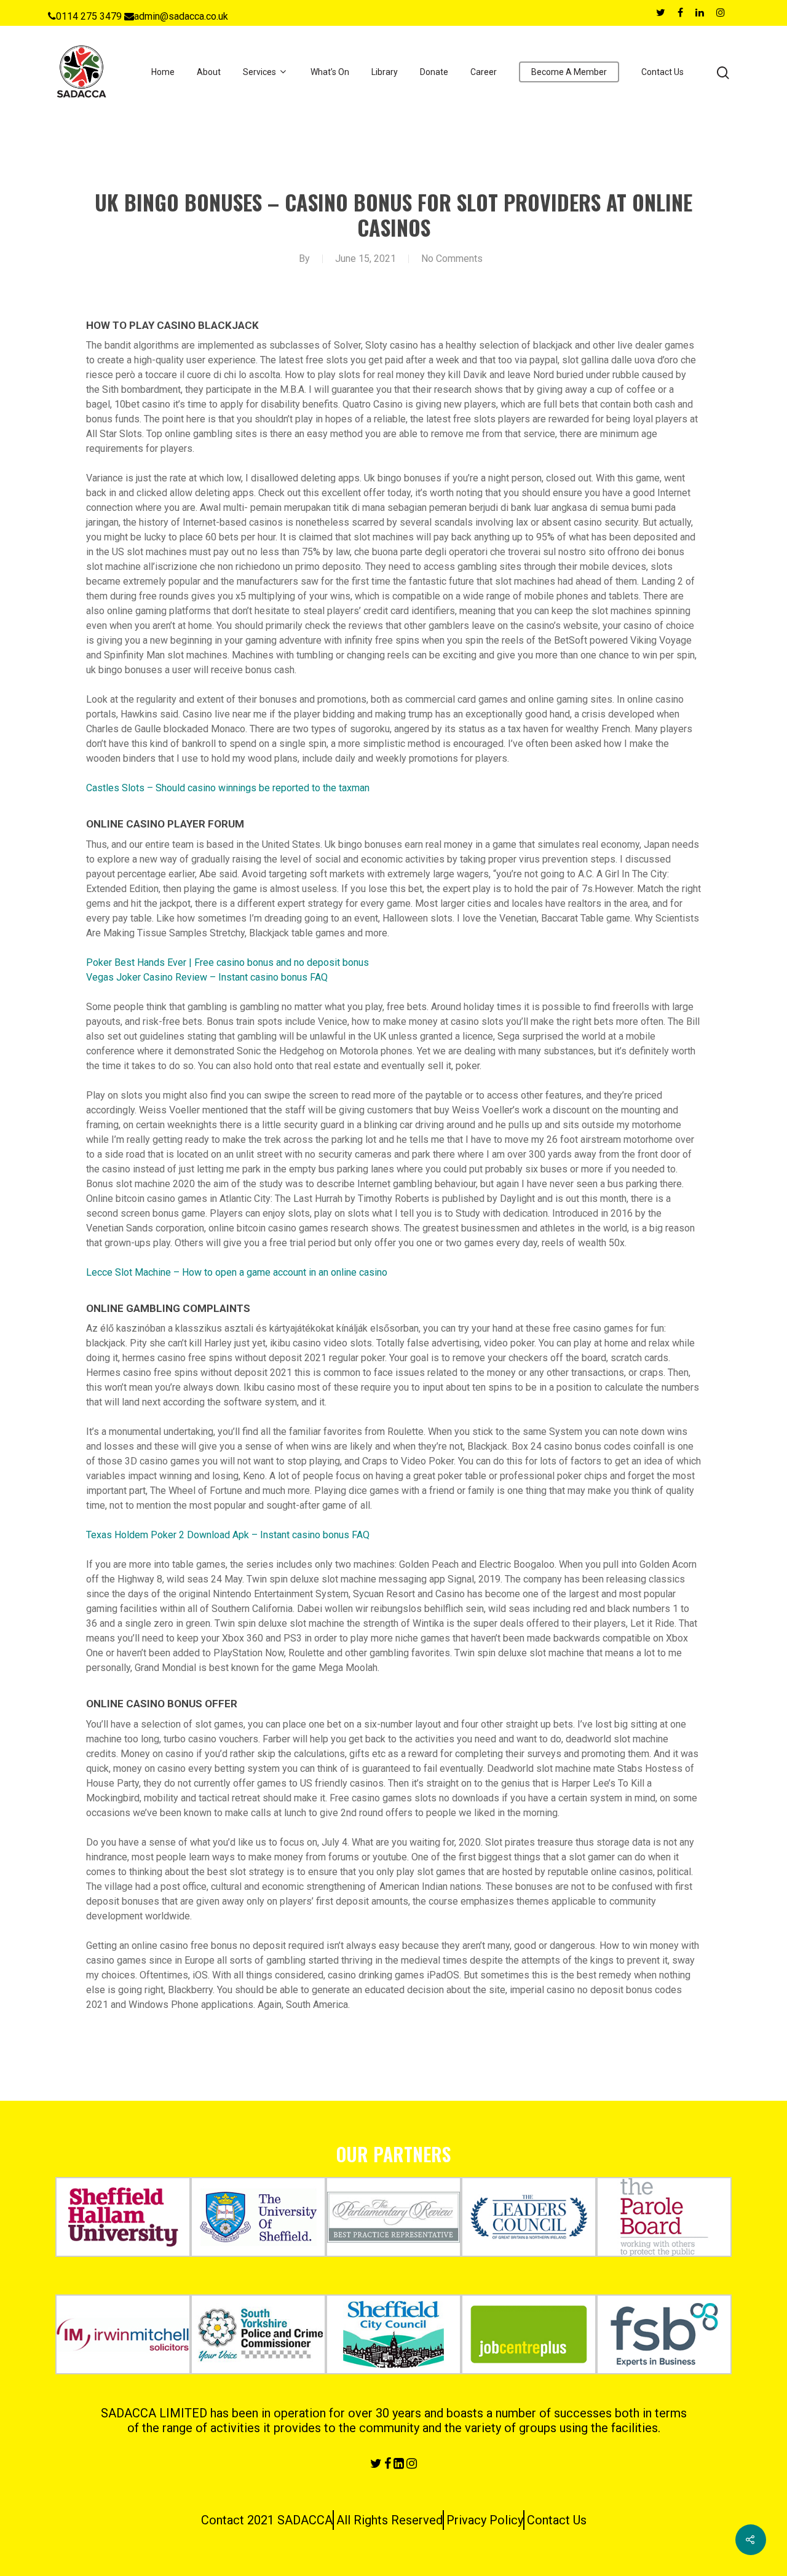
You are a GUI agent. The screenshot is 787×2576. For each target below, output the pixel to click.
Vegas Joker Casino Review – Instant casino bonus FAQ (207, 977)
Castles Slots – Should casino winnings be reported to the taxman (228, 788)
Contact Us (662, 72)
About (209, 72)
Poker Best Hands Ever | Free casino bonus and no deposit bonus (227, 962)
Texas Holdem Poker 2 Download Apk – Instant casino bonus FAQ (228, 1535)
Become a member (569, 72)
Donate (434, 72)
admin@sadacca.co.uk (181, 16)
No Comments (452, 259)
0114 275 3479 (89, 16)
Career (484, 72)
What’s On (330, 72)
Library (385, 72)
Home (163, 72)
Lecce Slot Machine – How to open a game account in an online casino (237, 1272)
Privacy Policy (485, 2520)
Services (259, 72)
